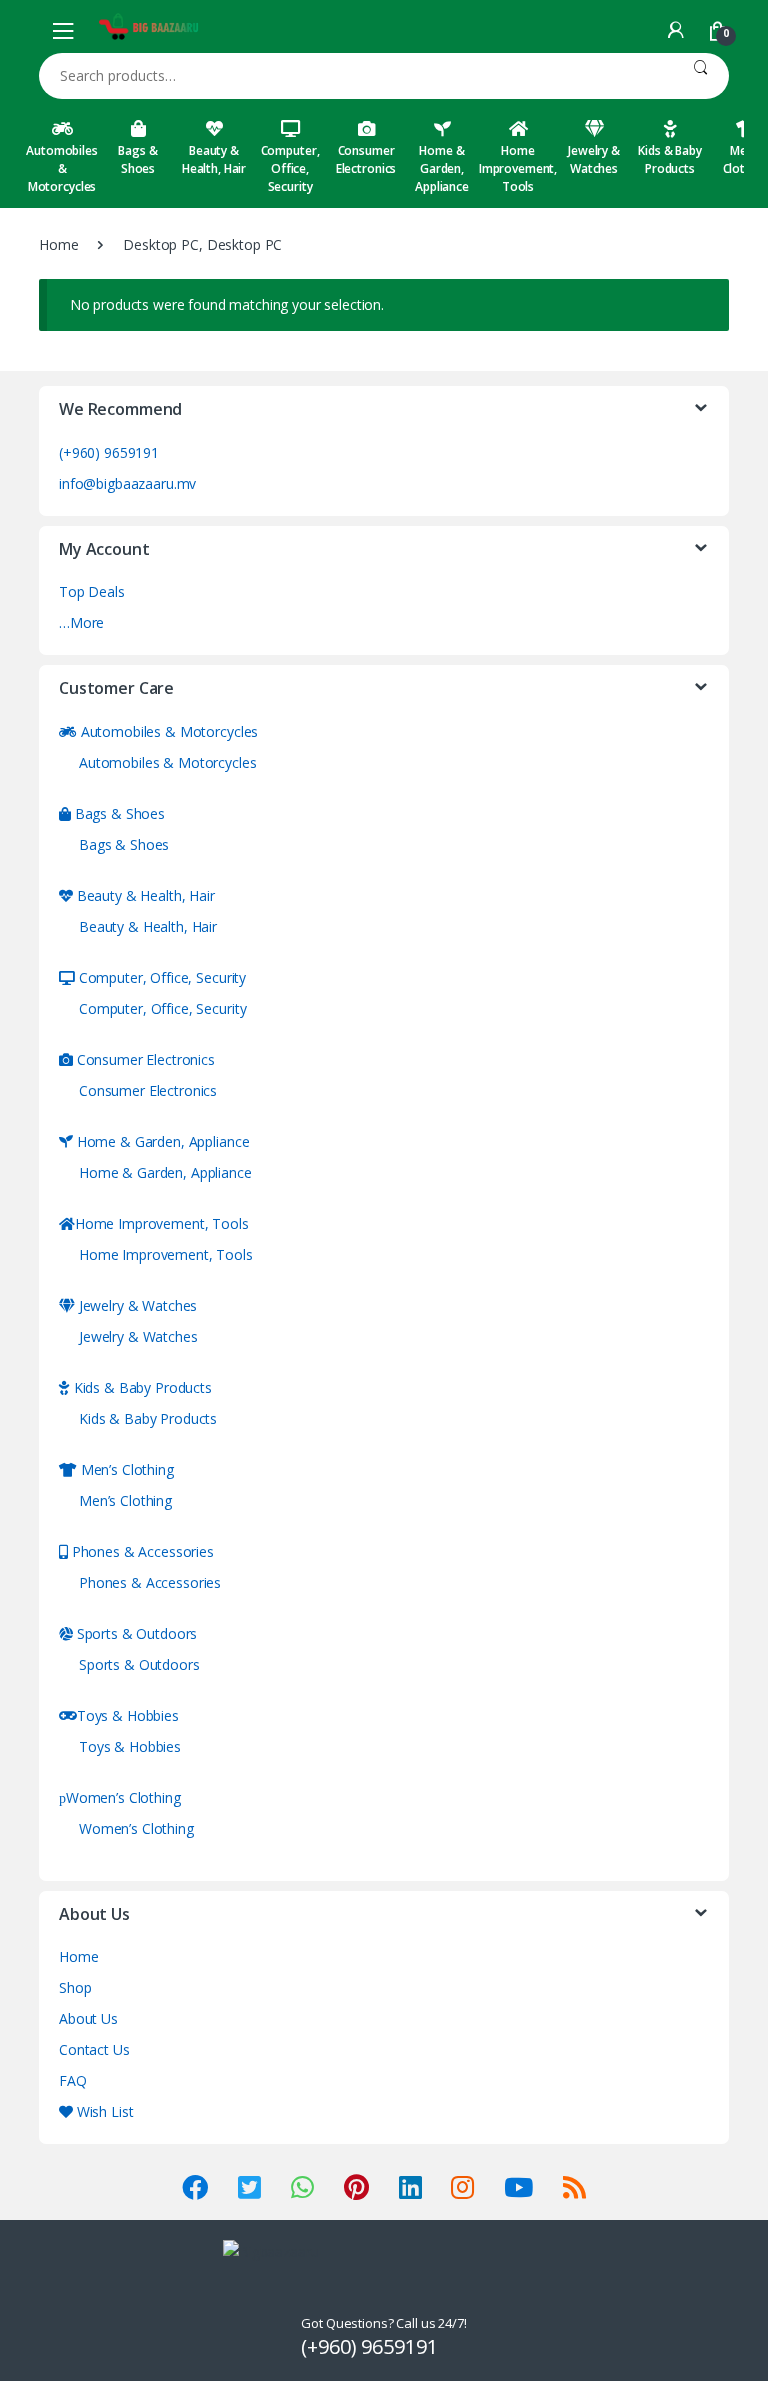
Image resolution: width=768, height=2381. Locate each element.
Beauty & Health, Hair (214, 159)
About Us (88, 2018)
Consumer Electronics (366, 159)
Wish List (103, 2111)
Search (700, 76)
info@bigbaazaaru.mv (127, 483)
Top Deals (92, 591)
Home (58, 244)
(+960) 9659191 (109, 452)
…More (81, 622)
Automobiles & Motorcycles (61, 168)
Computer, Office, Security (290, 168)
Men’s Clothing (125, 1469)
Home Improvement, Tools (518, 168)
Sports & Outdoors (135, 1633)
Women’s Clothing (123, 1797)
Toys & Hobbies (128, 1715)
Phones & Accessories (141, 1551)
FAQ (73, 2080)
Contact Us (94, 2049)
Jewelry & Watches (594, 159)
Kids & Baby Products (669, 159)
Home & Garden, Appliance (442, 168)
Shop (75, 1987)
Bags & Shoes (137, 159)
